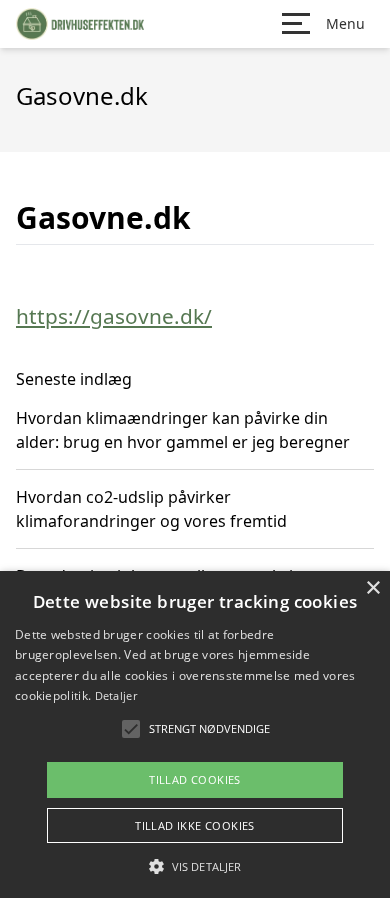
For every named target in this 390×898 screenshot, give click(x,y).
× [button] (372, 588)
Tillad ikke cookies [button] (195, 825)
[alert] (195, 734)
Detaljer (116, 695)
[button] (195, 866)
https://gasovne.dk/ (114, 316)
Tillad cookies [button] (195, 779)
